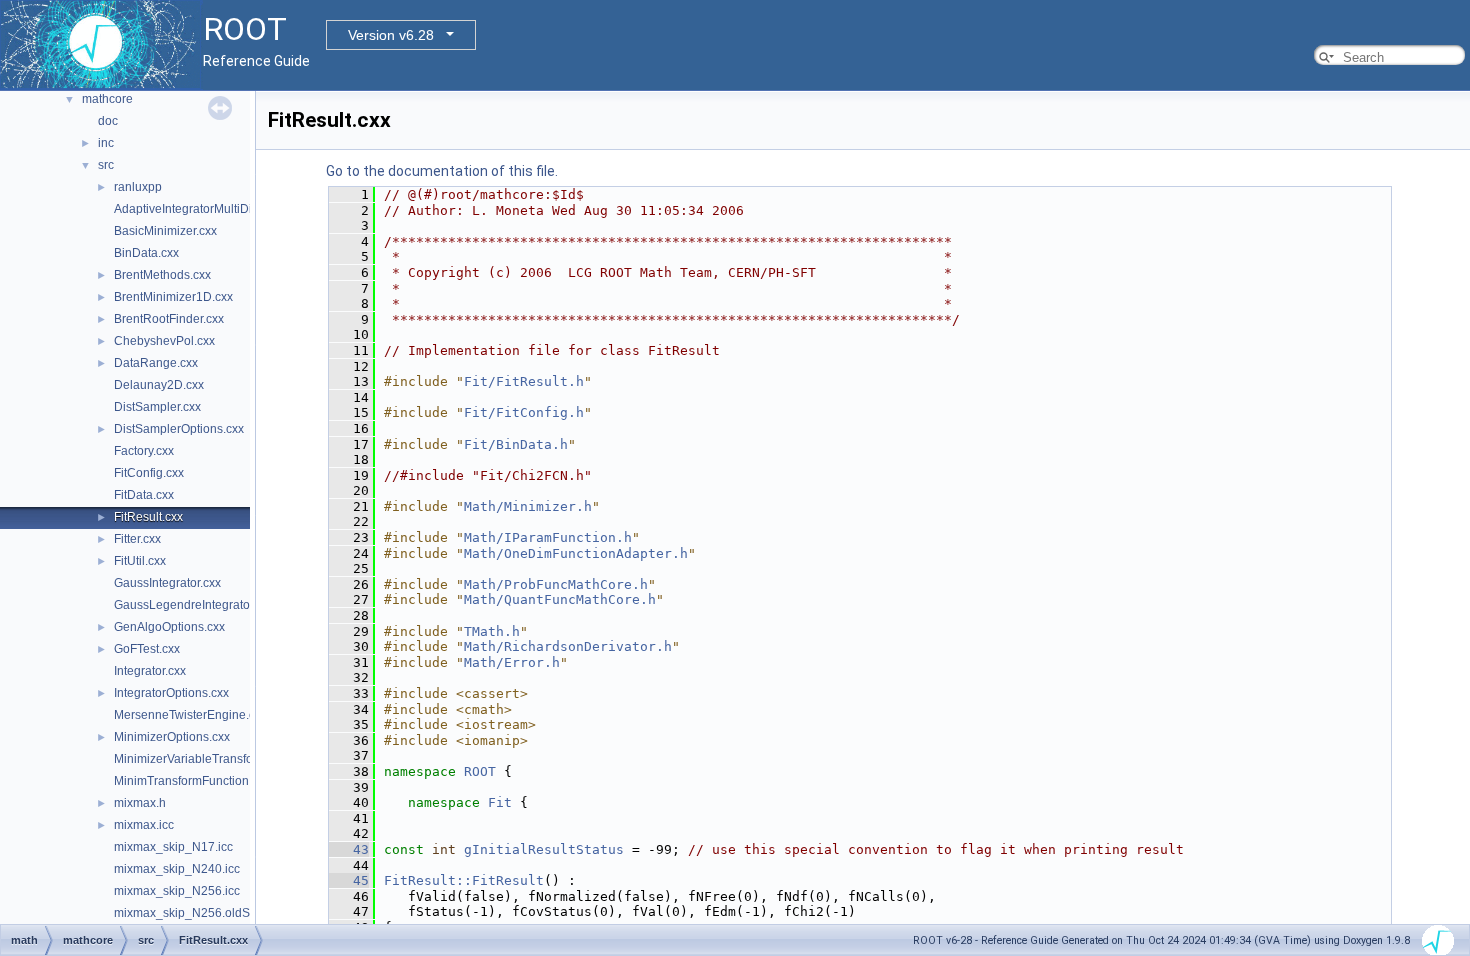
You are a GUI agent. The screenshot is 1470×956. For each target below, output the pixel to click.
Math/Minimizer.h (528, 506)
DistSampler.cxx (157, 407)
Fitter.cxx (137, 539)
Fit (500, 802)
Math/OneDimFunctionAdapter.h (576, 553)
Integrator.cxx (150, 671)
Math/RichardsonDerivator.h (568, 646)
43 (349, 849)
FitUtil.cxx (140, 561)
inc (106, 143)
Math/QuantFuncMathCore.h (560, 599)
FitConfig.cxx (149, 473)
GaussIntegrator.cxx (167, 583)
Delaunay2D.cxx (159, 385)
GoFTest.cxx (147, 649)
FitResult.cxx (148, 517)
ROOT (480, 771)
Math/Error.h (512, 662)
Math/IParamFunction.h (548, 537)
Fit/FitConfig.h (524, 412)
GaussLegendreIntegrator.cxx (194, 605)
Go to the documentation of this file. (442, 171)
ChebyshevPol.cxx (164, 341)
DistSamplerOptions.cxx (179, 429)
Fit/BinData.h (516, 444)
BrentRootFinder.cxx (169, 319)
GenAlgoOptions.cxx (169, 627)
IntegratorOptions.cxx (171, 693)
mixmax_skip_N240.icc (177, 869)
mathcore (107, 99)
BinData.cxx (146, 253)
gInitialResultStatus (544, 849)
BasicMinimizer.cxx (165, 231)
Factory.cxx (144, 451)
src (106, 165)
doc (108, 121)
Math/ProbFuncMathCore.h (556, 584)
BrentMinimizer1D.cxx (173, 297)
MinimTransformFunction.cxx (192, 781)
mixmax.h (140, 803)
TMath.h (492, 631)
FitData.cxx (144, 495)
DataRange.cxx (156, 363)
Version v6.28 (391, 35)
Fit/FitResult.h (524, 381)
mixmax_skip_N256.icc (177, 891)
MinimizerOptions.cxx (172, 737)
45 (349, 880)
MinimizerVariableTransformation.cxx (214, 759)
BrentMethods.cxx (162, 275)
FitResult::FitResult (464, 880)
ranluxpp (138, 187)
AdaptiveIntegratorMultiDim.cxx (198, 209)
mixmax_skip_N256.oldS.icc (191, 913)
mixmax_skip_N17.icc (173, 847)
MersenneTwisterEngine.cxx (190, 715)
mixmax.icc (144, 825)
